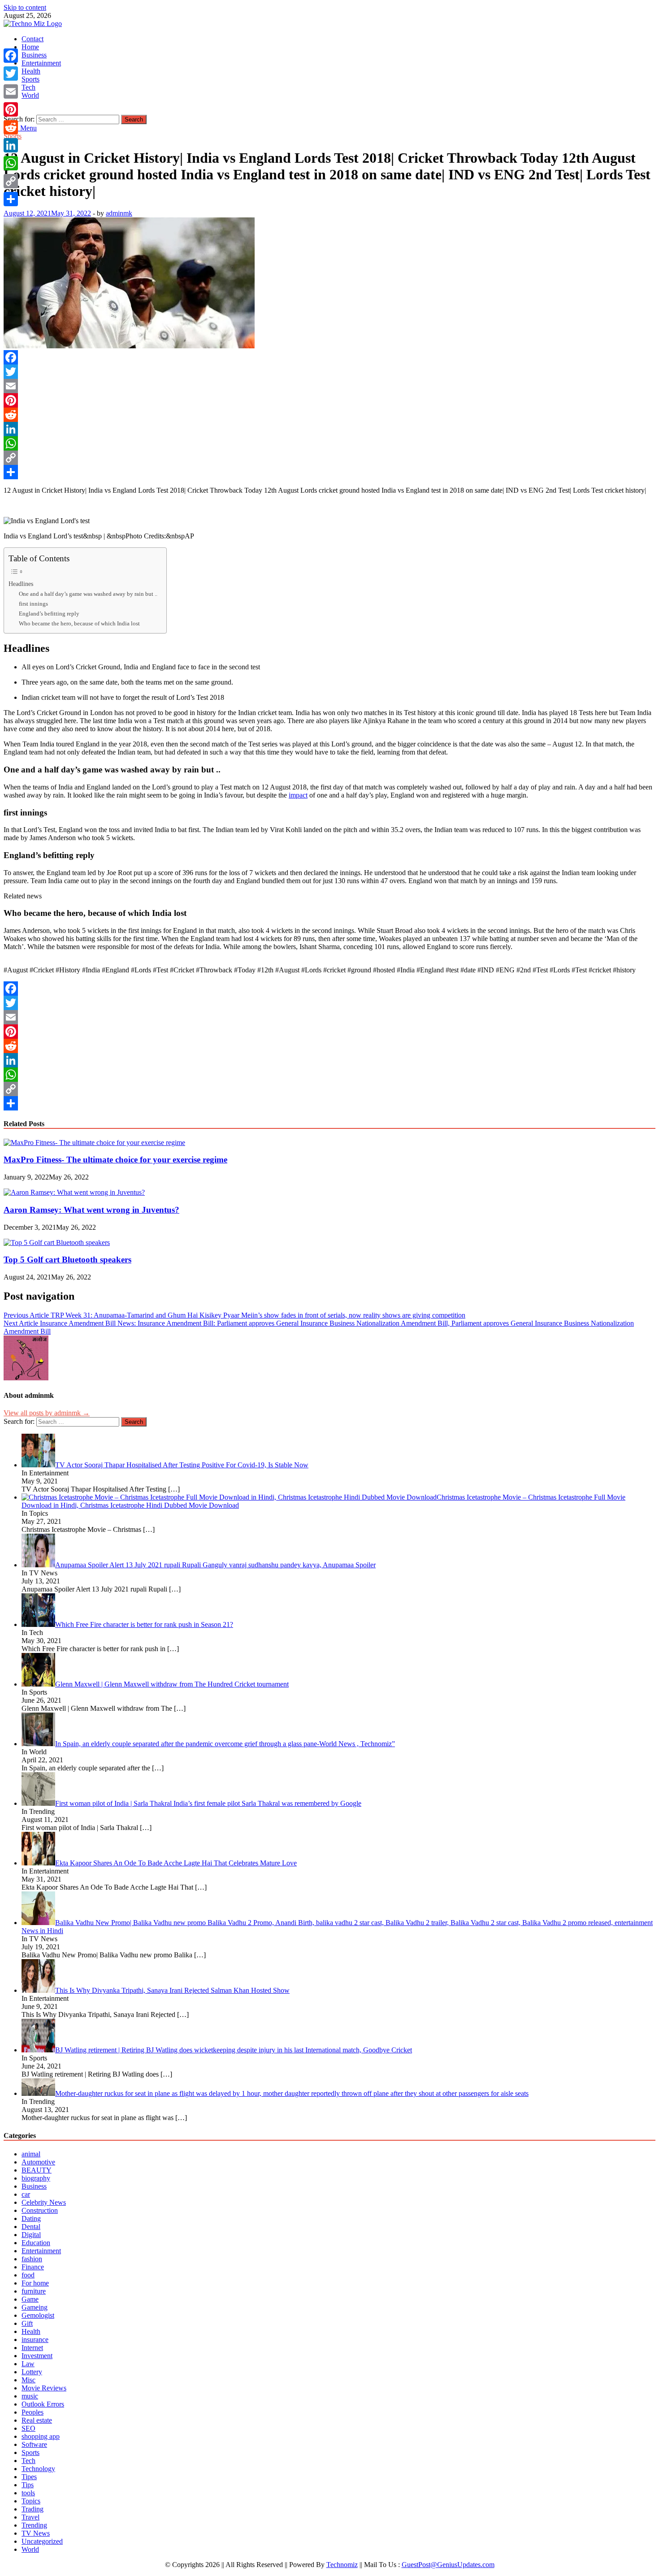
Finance (33, 2267)
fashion (32, 2259)
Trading (33, 2509)
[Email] (329, 386)
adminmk (119, 213)
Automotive (38, 2162)
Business (34, 55)
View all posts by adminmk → (47, 1413)
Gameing (35, 2307)
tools (28, 2493)
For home (35, 2283)
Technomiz (342, 2565)
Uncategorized (42, 2541)
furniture (34, 2291)
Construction (40, 2210)
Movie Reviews (44, 2388)
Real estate (37, 2420)
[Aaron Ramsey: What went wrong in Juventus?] (74, 1192)
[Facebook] (329, 357)
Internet (32, 2348)
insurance (35, 2340)
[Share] (329, 472)
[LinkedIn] (329, 429)
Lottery (32, 2372)
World (30, 95)
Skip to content (25, 7)
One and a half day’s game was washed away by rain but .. (88, 594)
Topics (31, 2501)
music (30, 2396)
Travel (30, 2517)
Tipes (29, 2477)
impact (298, 795)
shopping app (41, 2436)
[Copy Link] (329, 458)
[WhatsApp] (329, 443)
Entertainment (41, 63)
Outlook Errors (43, 2404)
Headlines (21, 584)
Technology (38, 2469)
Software (34, 2444)
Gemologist (38, 2315)
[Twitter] (329, 372)
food (28, 2275)
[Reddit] (329, 415)
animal (31, 2154)
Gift (27, 2323)
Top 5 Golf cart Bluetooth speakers (67, 1260)
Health (31, 71)
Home (30, 47)
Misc (28, 2380)
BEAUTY (37, 2170)
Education (36, 2243)
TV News (36, 2533)
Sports (30, 79)
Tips (28, 2485)
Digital (31, 2235)
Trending (34, 2525)
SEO (28, 2428)
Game (30, 2299)
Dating (31, 2218)
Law (28, 2364)
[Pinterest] (329, 400)
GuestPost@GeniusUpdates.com (448, 2565)
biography (36, 2178)
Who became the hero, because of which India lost (79, 623)
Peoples (33, 2412)
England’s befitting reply (49, 614)
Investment (37, 2356)
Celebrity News (44, 2202)
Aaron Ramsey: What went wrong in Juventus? (91, 1210)
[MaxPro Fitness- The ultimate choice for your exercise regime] (94, 1143)
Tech (28, 87)
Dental (31, 2227)
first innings (33, 604)
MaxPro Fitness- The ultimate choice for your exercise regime (115, 1160)
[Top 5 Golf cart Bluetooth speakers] (57, 1242)
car (26, 2194)
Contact (33, 39)
